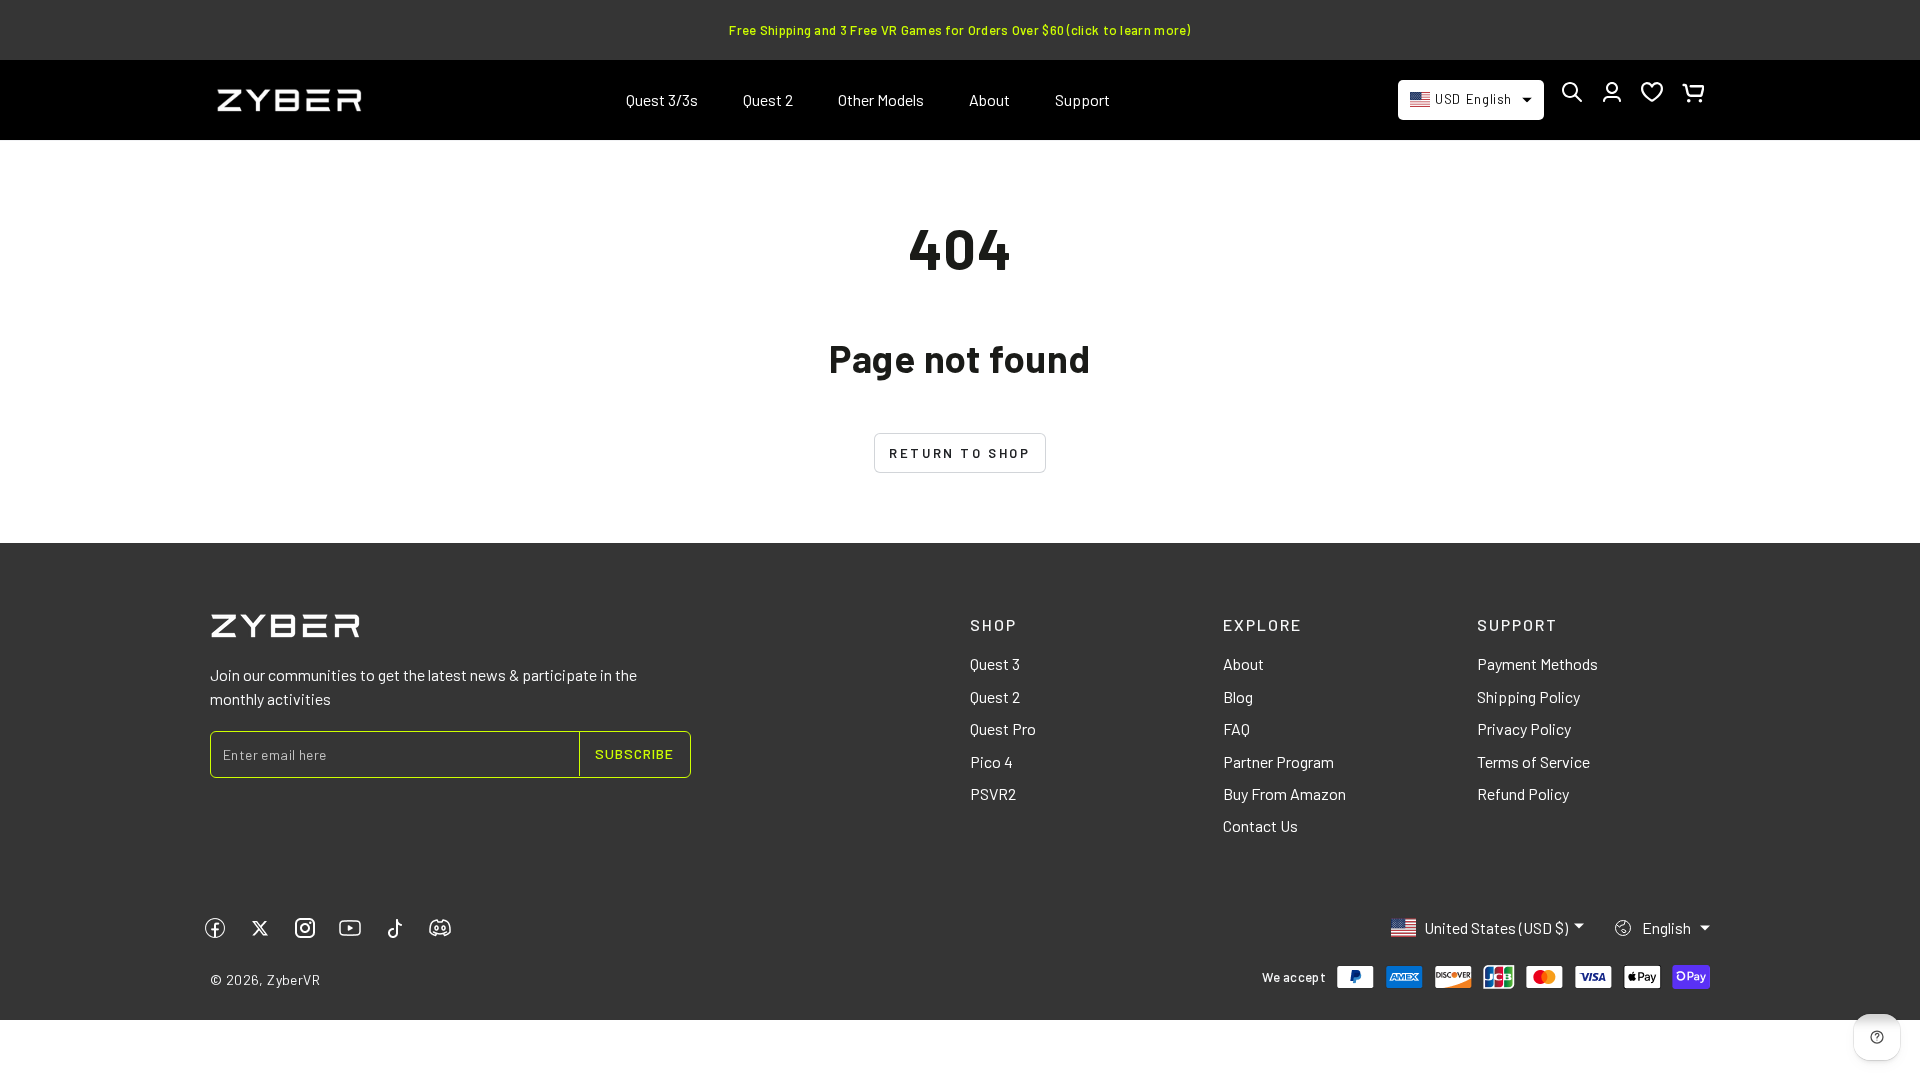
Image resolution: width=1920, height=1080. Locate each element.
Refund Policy (1523, 793)
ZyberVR (293, 979)
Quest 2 (995, 696)
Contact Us (1260, 825)
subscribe (634, 753)
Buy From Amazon (1284, 793)
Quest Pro (1003, 728)
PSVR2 (993, 793)
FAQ (1236, 728)
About (1243, 663)
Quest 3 (995, 663)
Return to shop (959, 453)
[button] (1572, 92)
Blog (1238, 696)
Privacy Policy (1524, 728)
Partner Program (1278, 761)
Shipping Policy (1528, 696)
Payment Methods (1537, 663)
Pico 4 (991, 761)
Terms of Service (1533, 761)
